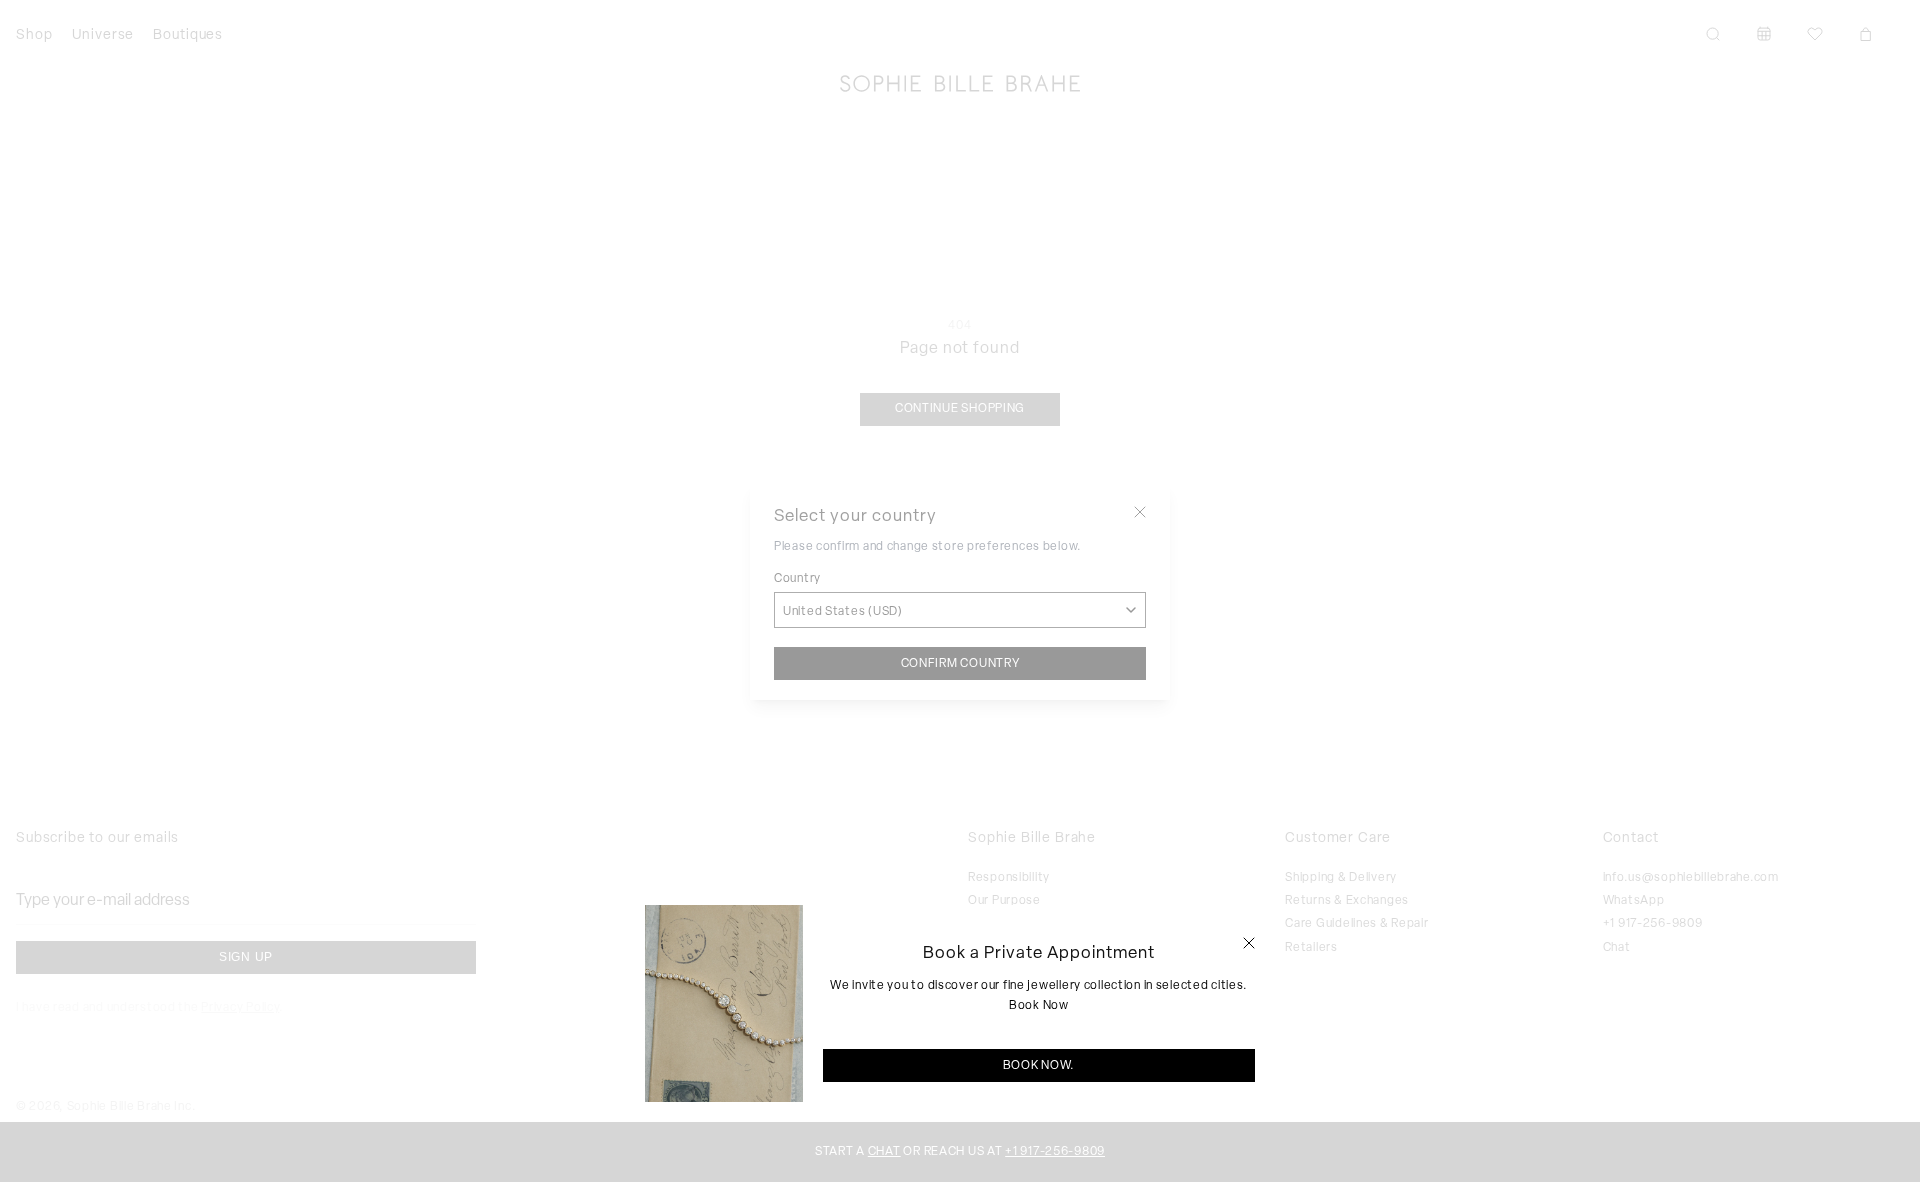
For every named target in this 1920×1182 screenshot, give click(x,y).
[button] (1249, 943)
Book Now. (1039, 1065)
